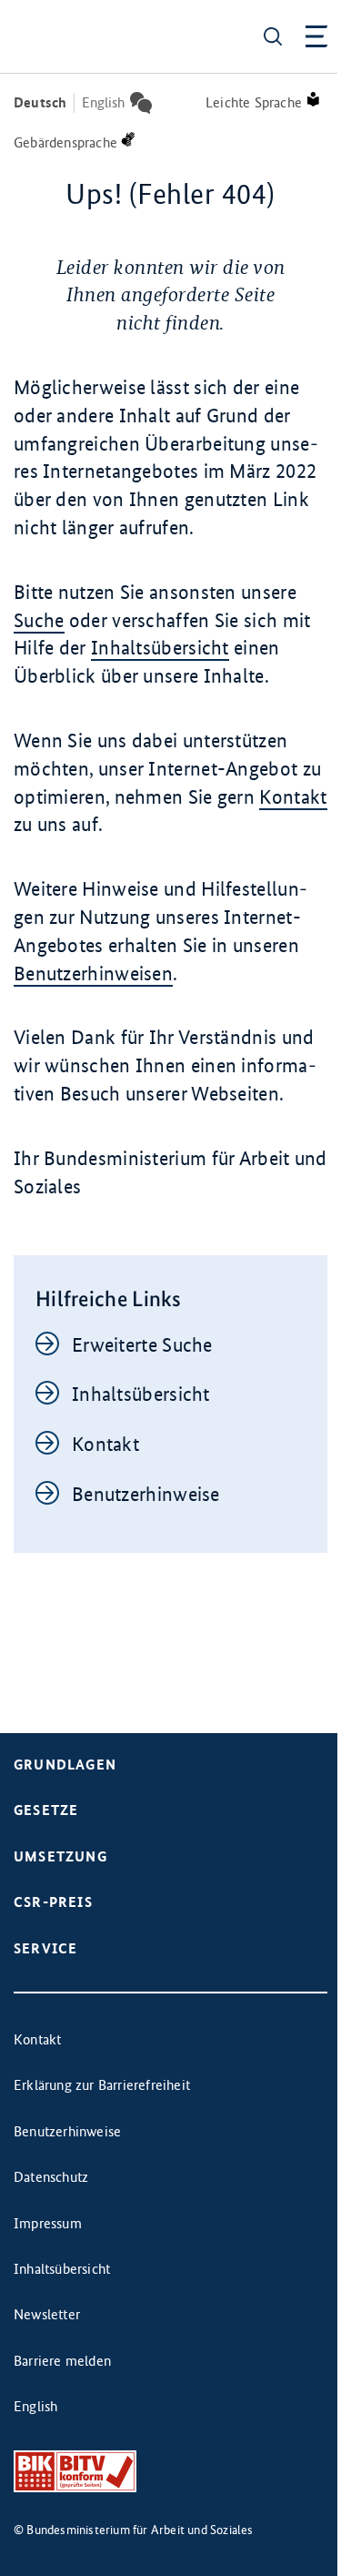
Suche (39, 620)
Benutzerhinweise (146, 1494)
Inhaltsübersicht (160, 648)
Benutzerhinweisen (93, 974)
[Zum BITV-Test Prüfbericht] (75, 2472)
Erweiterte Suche (142, 1345)
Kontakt (293, 797)
